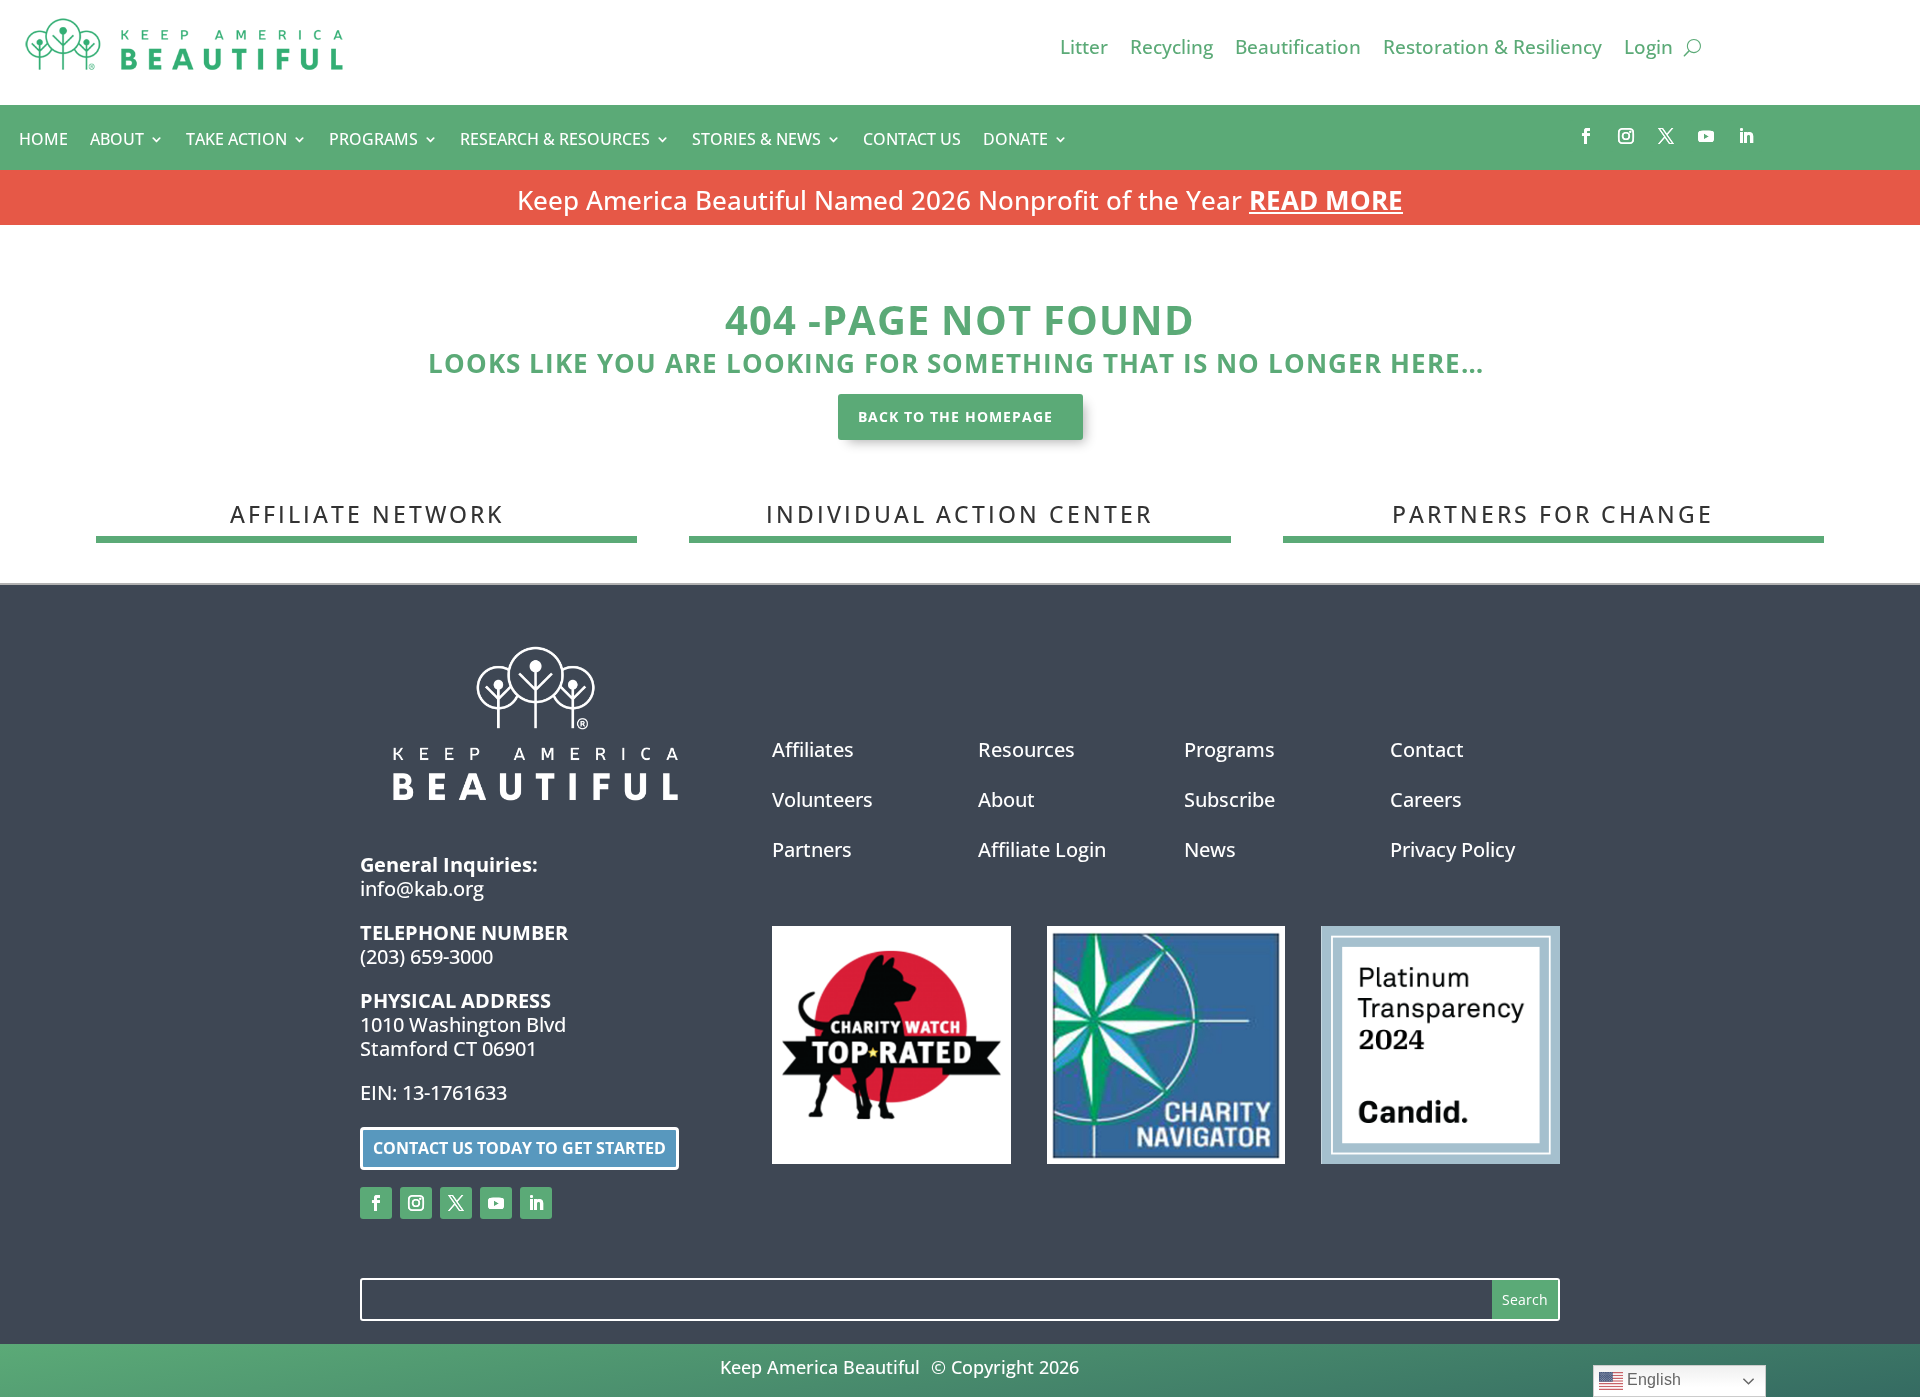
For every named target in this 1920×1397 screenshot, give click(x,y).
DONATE (1015, 141)
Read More (1326, 200)
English (1652, 1379)
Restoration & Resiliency (1492, 50)
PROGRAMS (373, 141)
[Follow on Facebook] (1586, 136)
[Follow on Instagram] (1626, 136)
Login (1648, 50)
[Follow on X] (1666, 136)
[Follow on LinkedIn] (1746, 136)
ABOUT (117, 141)
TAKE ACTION (236, 141)
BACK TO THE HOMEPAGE (955, 416)
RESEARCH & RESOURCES (555, 141)
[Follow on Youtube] (1706, 136)
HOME (43, 141)
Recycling (1171, 50)
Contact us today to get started (519, 1148)
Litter (1084, 50)
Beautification (1298, 50)
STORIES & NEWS (756, 141)
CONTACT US (912, 141)
